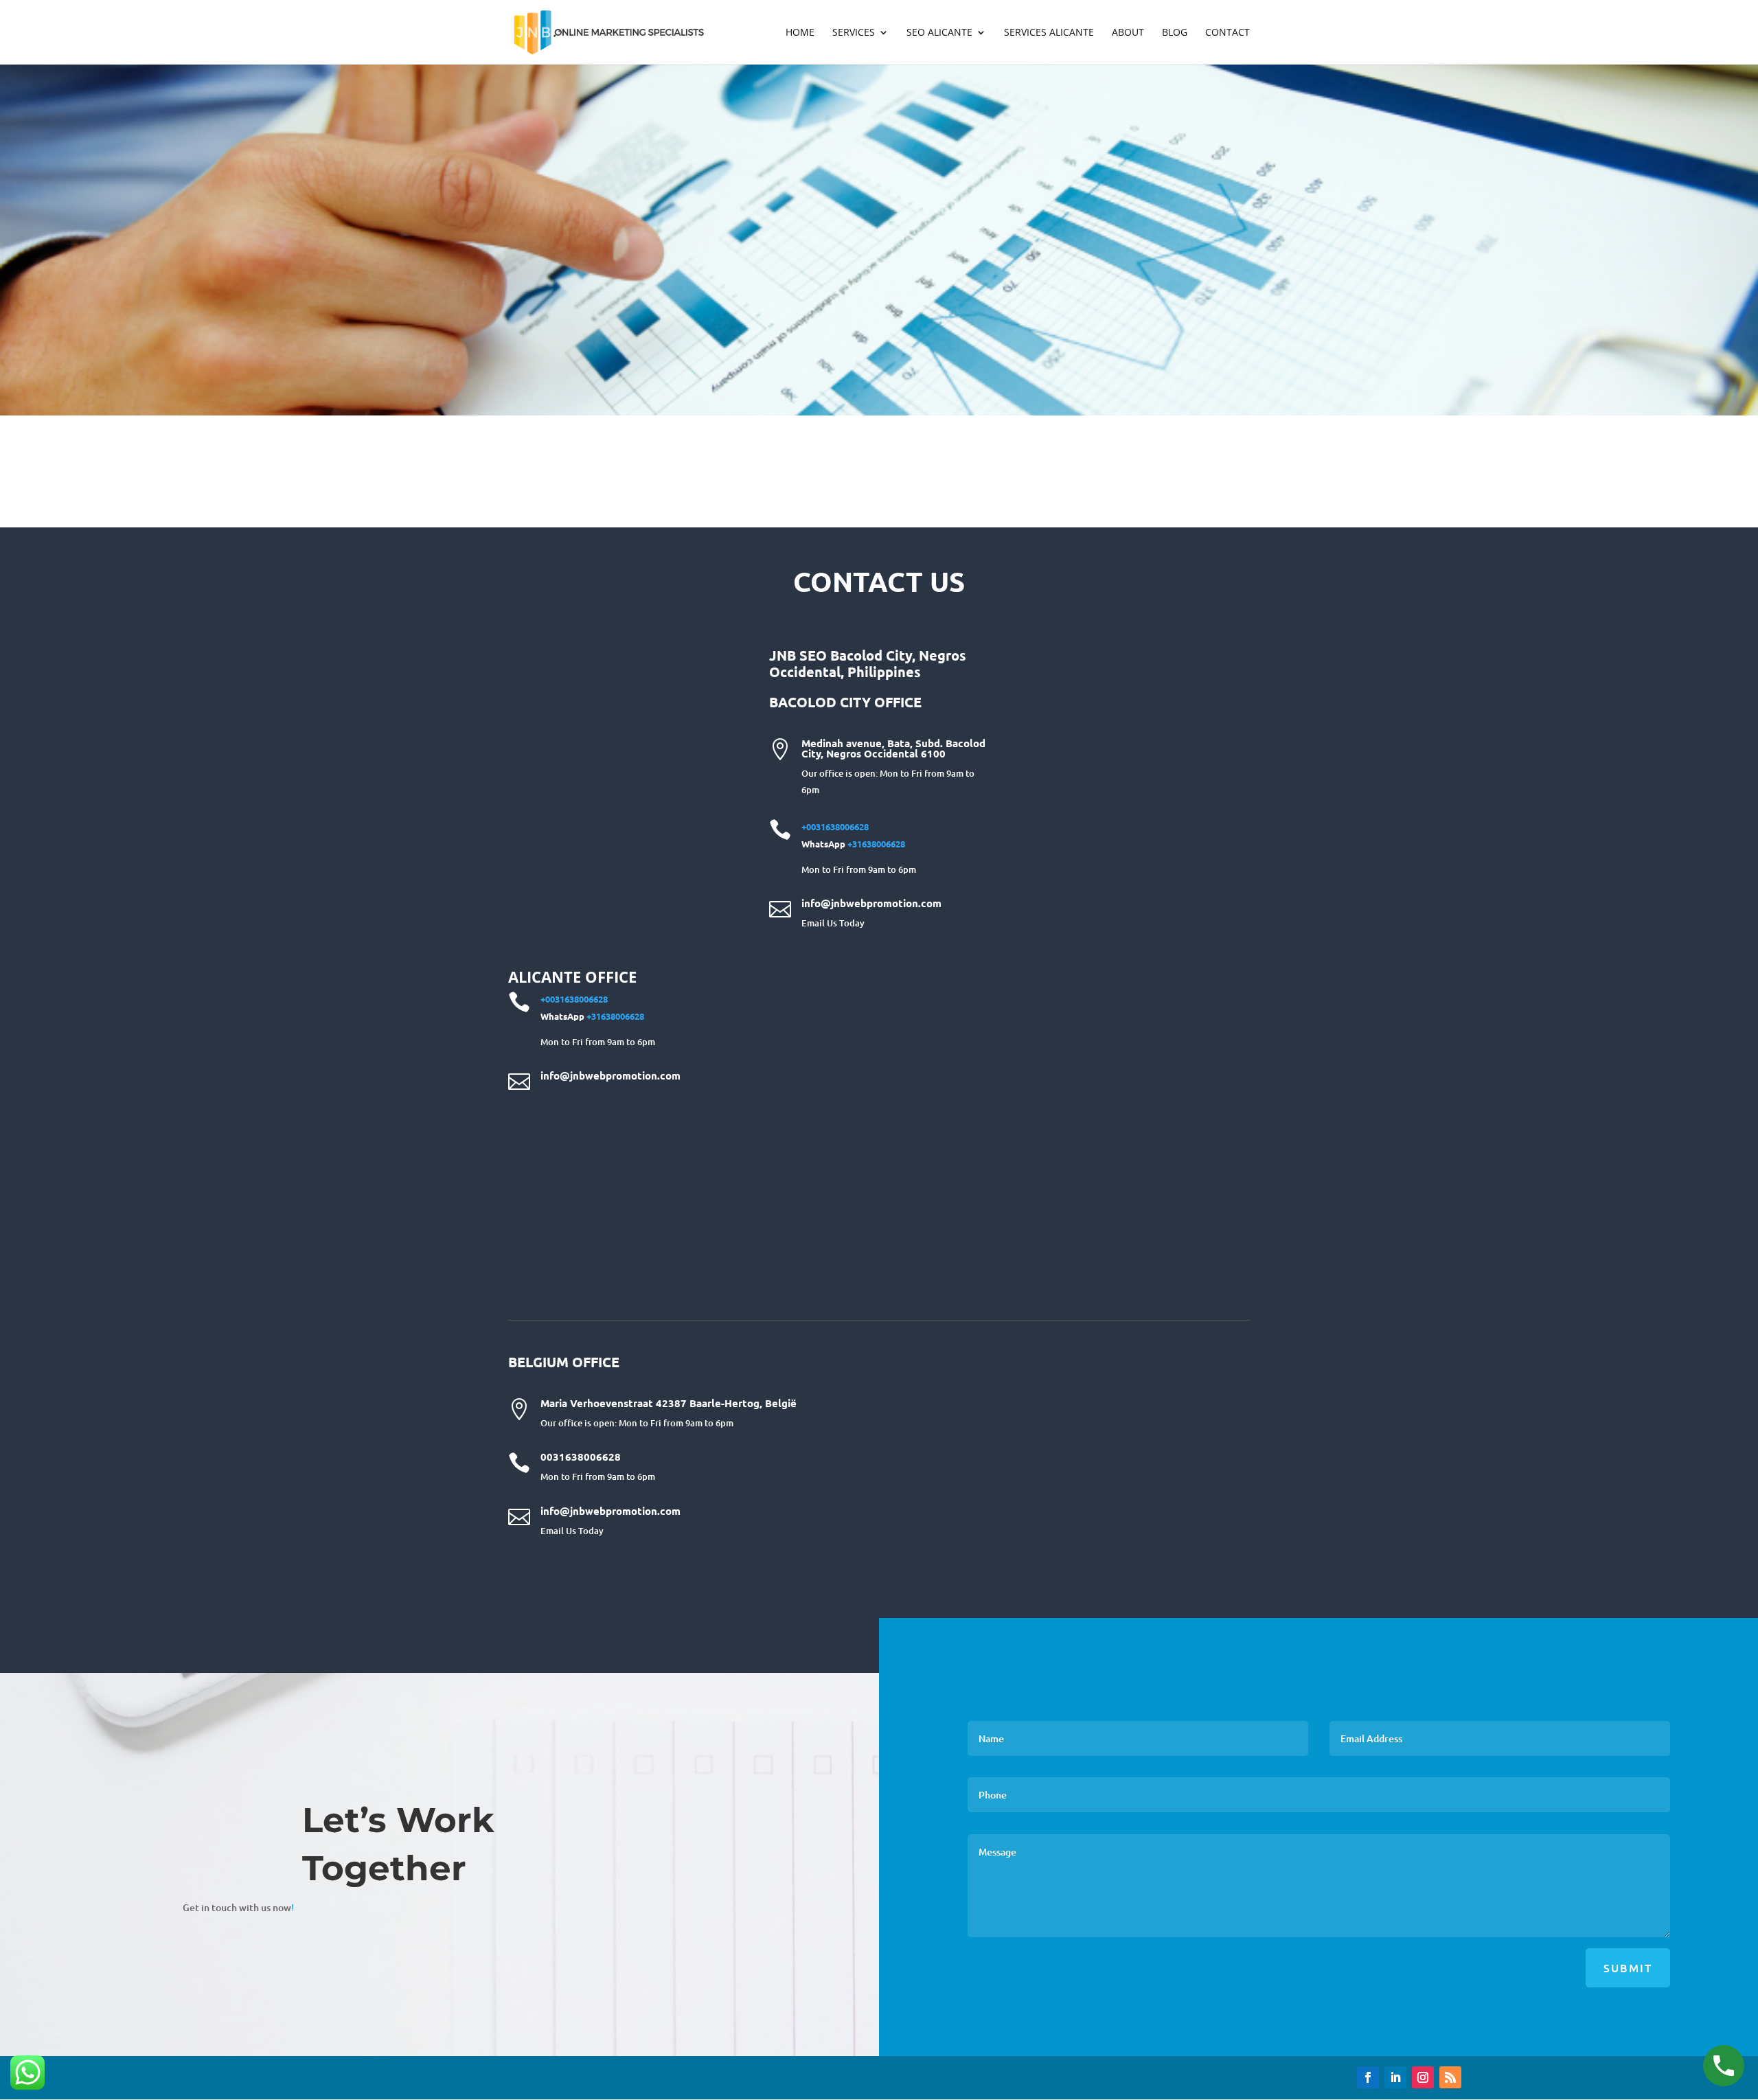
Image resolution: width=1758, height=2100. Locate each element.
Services (854, 33)
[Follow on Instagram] (1423, 2077)
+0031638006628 (835, 826)
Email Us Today (833, 923)
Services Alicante (1049, 33)
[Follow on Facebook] (1368, 2077)
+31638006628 (876, 844)
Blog (1175, 33)
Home (800, 33)
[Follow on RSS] (1450, 2077)
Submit (1628, 1967)
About (1128, 33)
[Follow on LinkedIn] (1395, 2077)
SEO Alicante (939, 33)
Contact (1228, 33)
